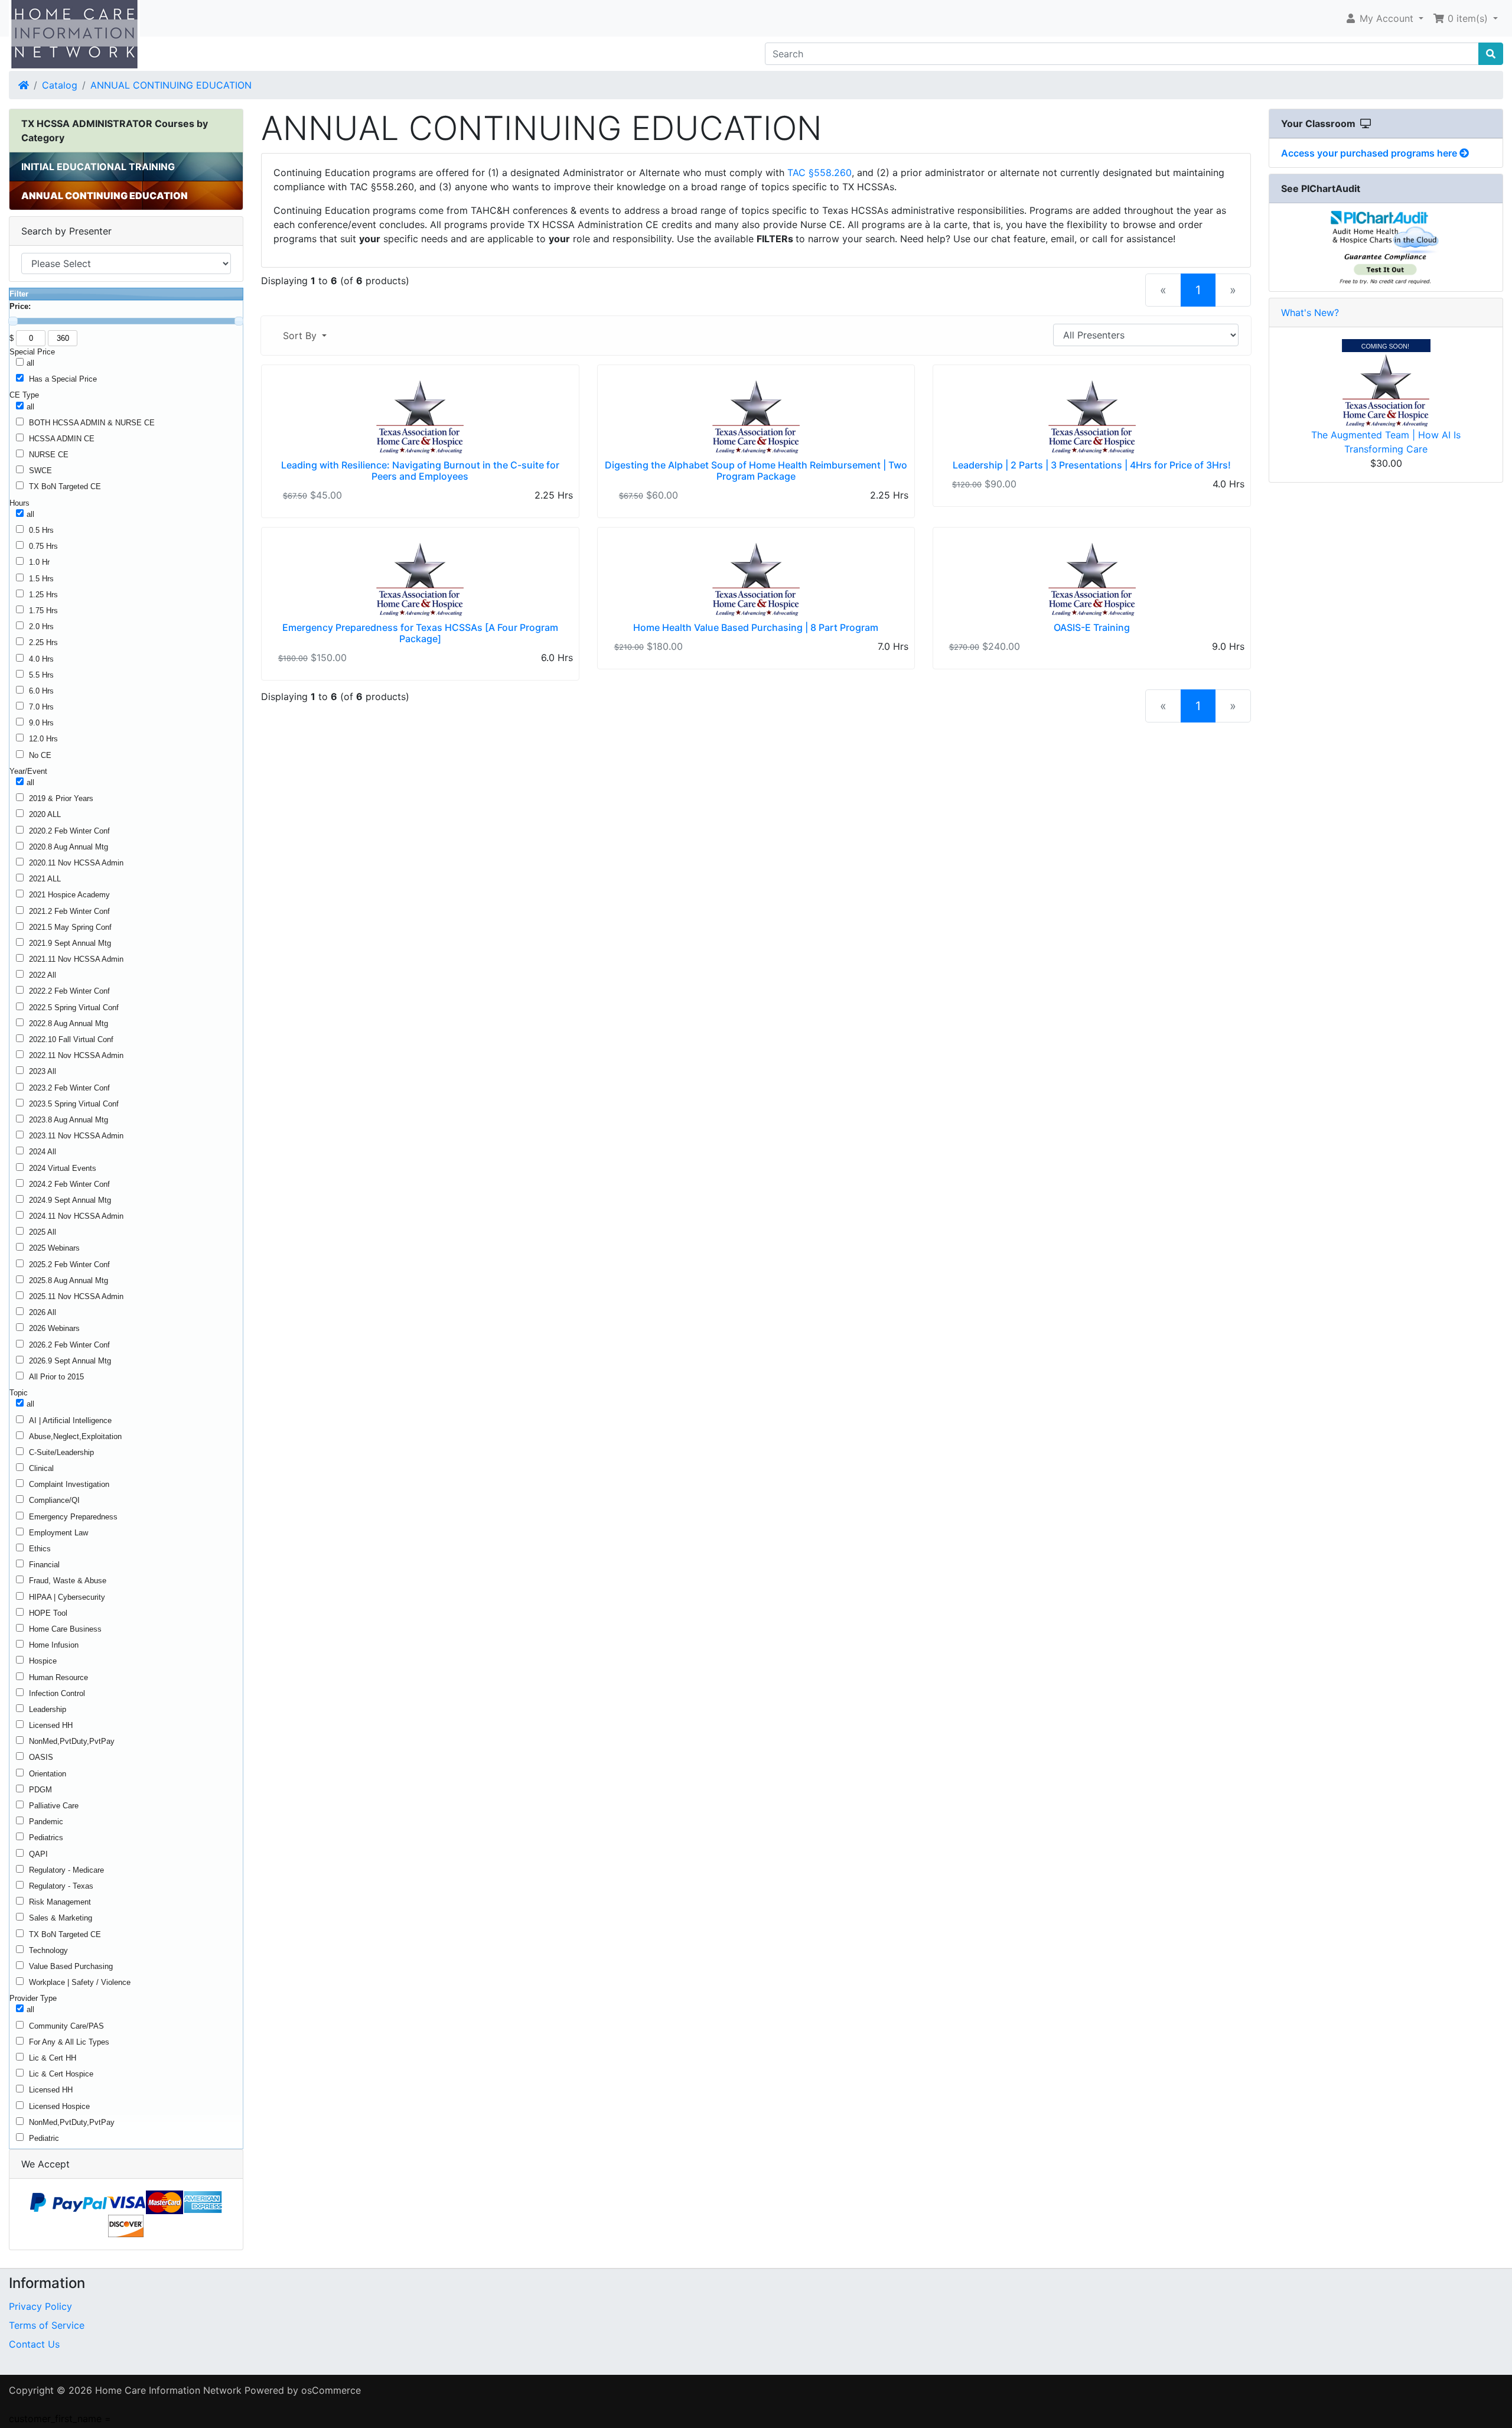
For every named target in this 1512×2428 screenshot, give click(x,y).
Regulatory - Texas (61, 1886)
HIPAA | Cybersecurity (67, 1597)
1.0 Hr (39, 562)
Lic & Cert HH (53, 2058)
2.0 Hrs (41, 626)
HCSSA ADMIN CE (62, 439)
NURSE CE (49, 455)
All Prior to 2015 (56, 1377)
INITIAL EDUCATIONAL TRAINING (98, 167)
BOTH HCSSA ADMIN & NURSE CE (92, 423)
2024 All (43, 1152)
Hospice (43, 1661)
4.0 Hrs (41, 659)
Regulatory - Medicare (66, 1870)
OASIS (41, 1757)
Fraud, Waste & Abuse (68, 1581)
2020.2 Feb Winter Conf (69, 831)
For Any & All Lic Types (69, 2042)
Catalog (60, 85)
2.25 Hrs (43, 642)
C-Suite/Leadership (61, 1452)
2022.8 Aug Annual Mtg (69, 1023)
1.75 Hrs (43, 611)
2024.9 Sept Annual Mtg (70, 1200)
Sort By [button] (301, 336)
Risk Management (60, 1902)
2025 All (43, 1232)
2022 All (43, 975)
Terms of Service (47, 2325)
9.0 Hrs (41, 723)
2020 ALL (45, 814)
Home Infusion (54, 1645)
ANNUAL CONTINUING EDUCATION (171, 85)
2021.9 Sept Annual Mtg (70, 943)
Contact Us (34, 2344)
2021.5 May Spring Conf (70, 927)
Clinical (41, 1468)
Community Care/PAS (66, 2026)
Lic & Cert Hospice (61, 2074)
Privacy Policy (40, 2306)
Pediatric (44, 2138)
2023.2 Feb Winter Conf (69, 1088)
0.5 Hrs (41, 530)
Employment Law (58, 1533)
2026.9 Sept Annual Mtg (70, 1361)
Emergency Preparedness (73, 1517)
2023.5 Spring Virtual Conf (74, 1104)
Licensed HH (51, 1725)
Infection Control (57, 1693)
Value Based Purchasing (71, 1966)
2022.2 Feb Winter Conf (69, 991)
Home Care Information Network (168, 2390)
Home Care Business (65, 1629)
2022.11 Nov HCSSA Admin (76, 1055)
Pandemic (46, 1822)
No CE (40, 755)
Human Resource (58, 1677)
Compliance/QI (54, 1500)
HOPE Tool (48, 1613)
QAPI (38, 1854)
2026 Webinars (54, 1328)
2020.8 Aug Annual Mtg (69, 847)
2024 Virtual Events (63, 1168)
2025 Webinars (54, 1248)
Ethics (40, 1549)
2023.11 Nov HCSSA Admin (76, 1136)
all (30, 363)
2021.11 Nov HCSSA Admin (76, 959)
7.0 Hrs (41, 707)
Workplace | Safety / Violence (80, 1982)
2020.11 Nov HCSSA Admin (76, 863)
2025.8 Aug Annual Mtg (69, 1280)
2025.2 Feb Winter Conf (69, 1265)
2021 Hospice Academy (69, 895)
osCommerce (331, 2390)
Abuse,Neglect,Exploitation (75, 1436)
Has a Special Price (63, 379)
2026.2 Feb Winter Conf (69, 1345)
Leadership (48, 1709)
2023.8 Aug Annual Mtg (69, 1120)
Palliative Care (54, 1806)
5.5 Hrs (41, 675)
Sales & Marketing (61, 1918)
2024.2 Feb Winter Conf (69, 1184)
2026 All (43, 1312)
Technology (48, 1950)
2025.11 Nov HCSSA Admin (76, 1296)
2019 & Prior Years (61, 798)
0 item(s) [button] (1468, 18)
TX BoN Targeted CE (65, 486)
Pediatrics (46, 1838)
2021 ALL (45, 879)
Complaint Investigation (69, 1484)
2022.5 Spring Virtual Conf (74, 1008)
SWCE (40, 471)
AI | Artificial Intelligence (70, 1420)
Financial (44, 1565)
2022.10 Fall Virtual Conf (71, 1039)
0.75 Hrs (43, 546)
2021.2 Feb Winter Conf (69, 911)
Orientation (48, 1774)
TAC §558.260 (819, 173)
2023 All (43, 1071)
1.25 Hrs (43, 595)
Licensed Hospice (59, 2106)
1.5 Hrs (41, 579)
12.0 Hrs (43, 739)
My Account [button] (1386, 18)
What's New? (1310, 313)
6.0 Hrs (41, 691)
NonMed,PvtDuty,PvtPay (72, 1741)
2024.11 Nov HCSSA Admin (76, 1216)
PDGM (40, 1790)
